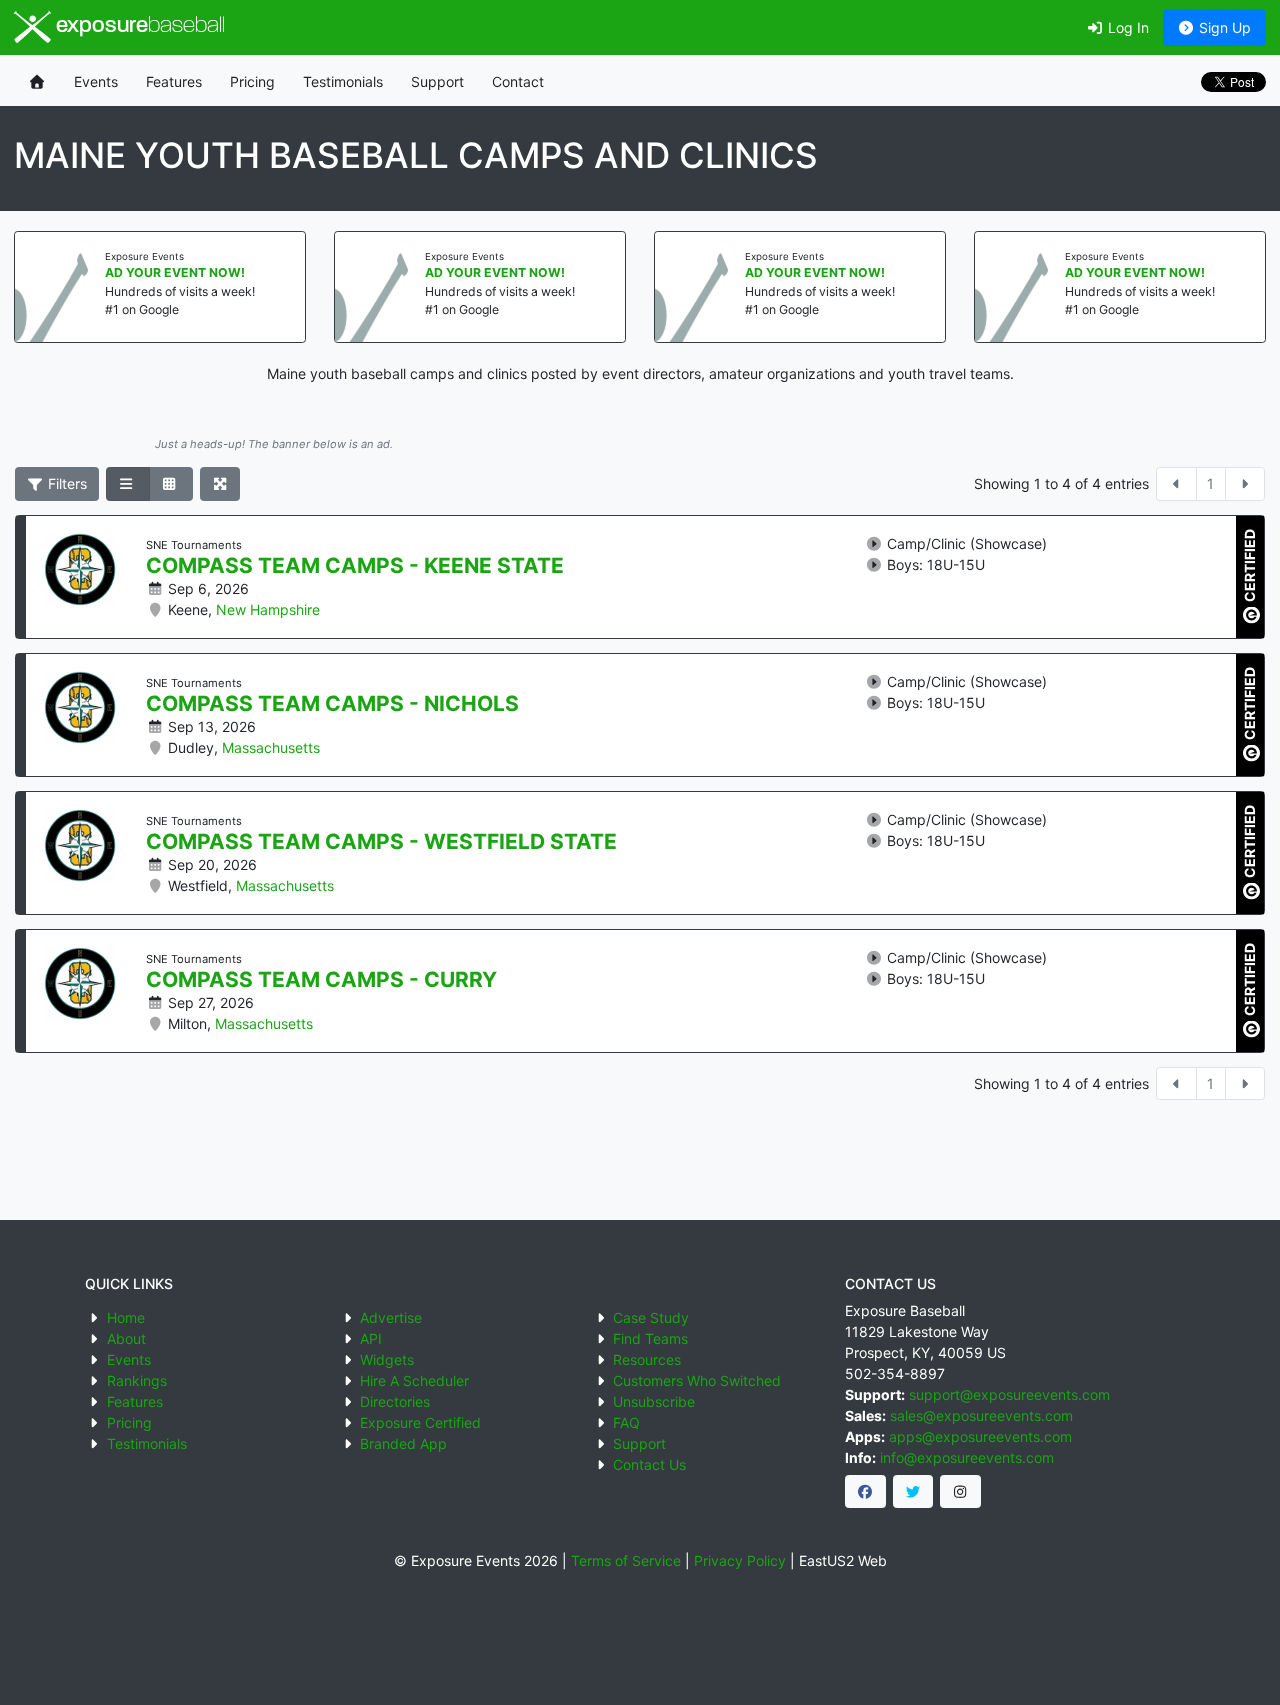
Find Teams (650, 1338)
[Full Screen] (220, 484)
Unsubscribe (654, 1401)
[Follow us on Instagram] (960, 1492)
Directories (395, 1401)
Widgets (387, 1359)
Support (437, 81)
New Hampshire (268, 609)
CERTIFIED (1249, 566)
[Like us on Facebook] (865, 1492)
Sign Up (1223, 27)
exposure (138, 26)
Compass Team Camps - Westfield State (381, 842)
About (126, 1338)
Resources (647, 1359)
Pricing (252, 81)
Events (96, 81)
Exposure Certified (420, 1422)
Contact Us (649, 1464)
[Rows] (128, 484)
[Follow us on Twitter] (913, 1492)
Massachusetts (271, 747)
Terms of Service (626, 1560)
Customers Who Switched (697, 1380)
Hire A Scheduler (414, 1380)
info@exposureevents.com (967, 1457)
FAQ (626, 1422)
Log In (1126, 27)
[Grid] (171, 484)
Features (174, 81)
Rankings (137, 1380)
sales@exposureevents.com (981, 1415)
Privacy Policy (740, 1560)
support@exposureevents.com (1009, 1394)
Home (126, 1317)
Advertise (391, 1317)
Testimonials (343, 81)
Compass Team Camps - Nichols (332, 704)
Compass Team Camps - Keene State (355, 566)
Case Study (651, 1317)
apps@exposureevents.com (980, 1436)
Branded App (403, 1443)
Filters (65, 483)
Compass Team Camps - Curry (321, 980)
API (371, 1338)
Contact (518, 81)
